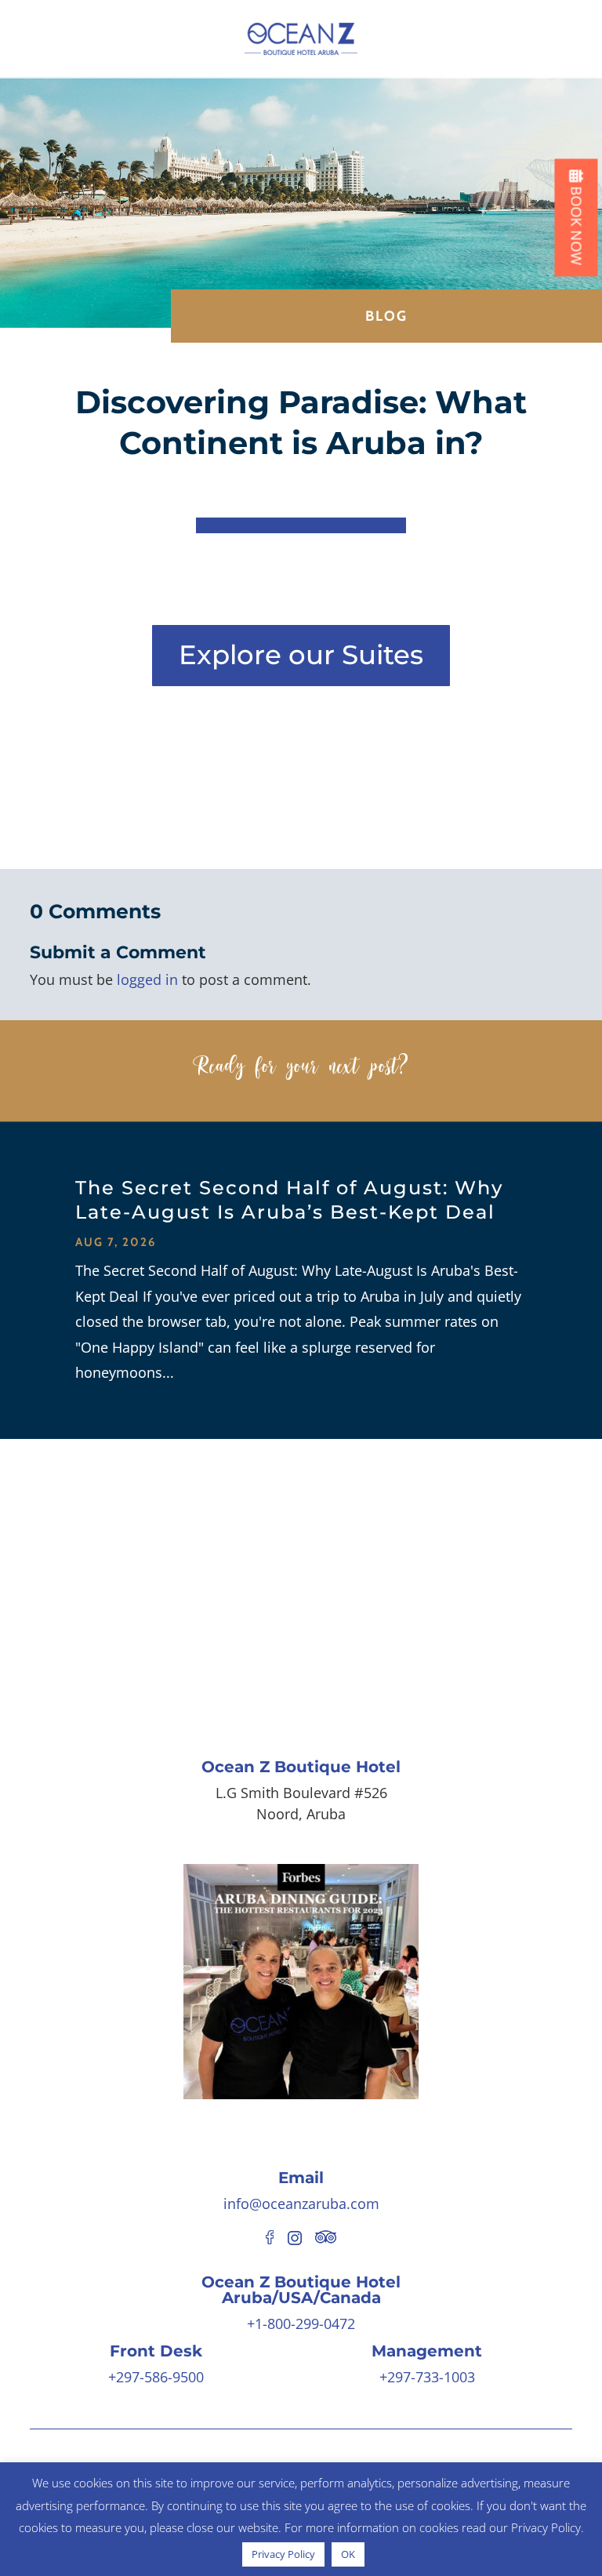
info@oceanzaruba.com (301, 2204)
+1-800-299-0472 (301, 2323)
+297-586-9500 (156, 2377)
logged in (147, 979)
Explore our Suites (301, 655)
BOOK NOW (577, 224)
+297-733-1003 (427, 2377)
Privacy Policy (283, 2554)
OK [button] (348, 2554)
